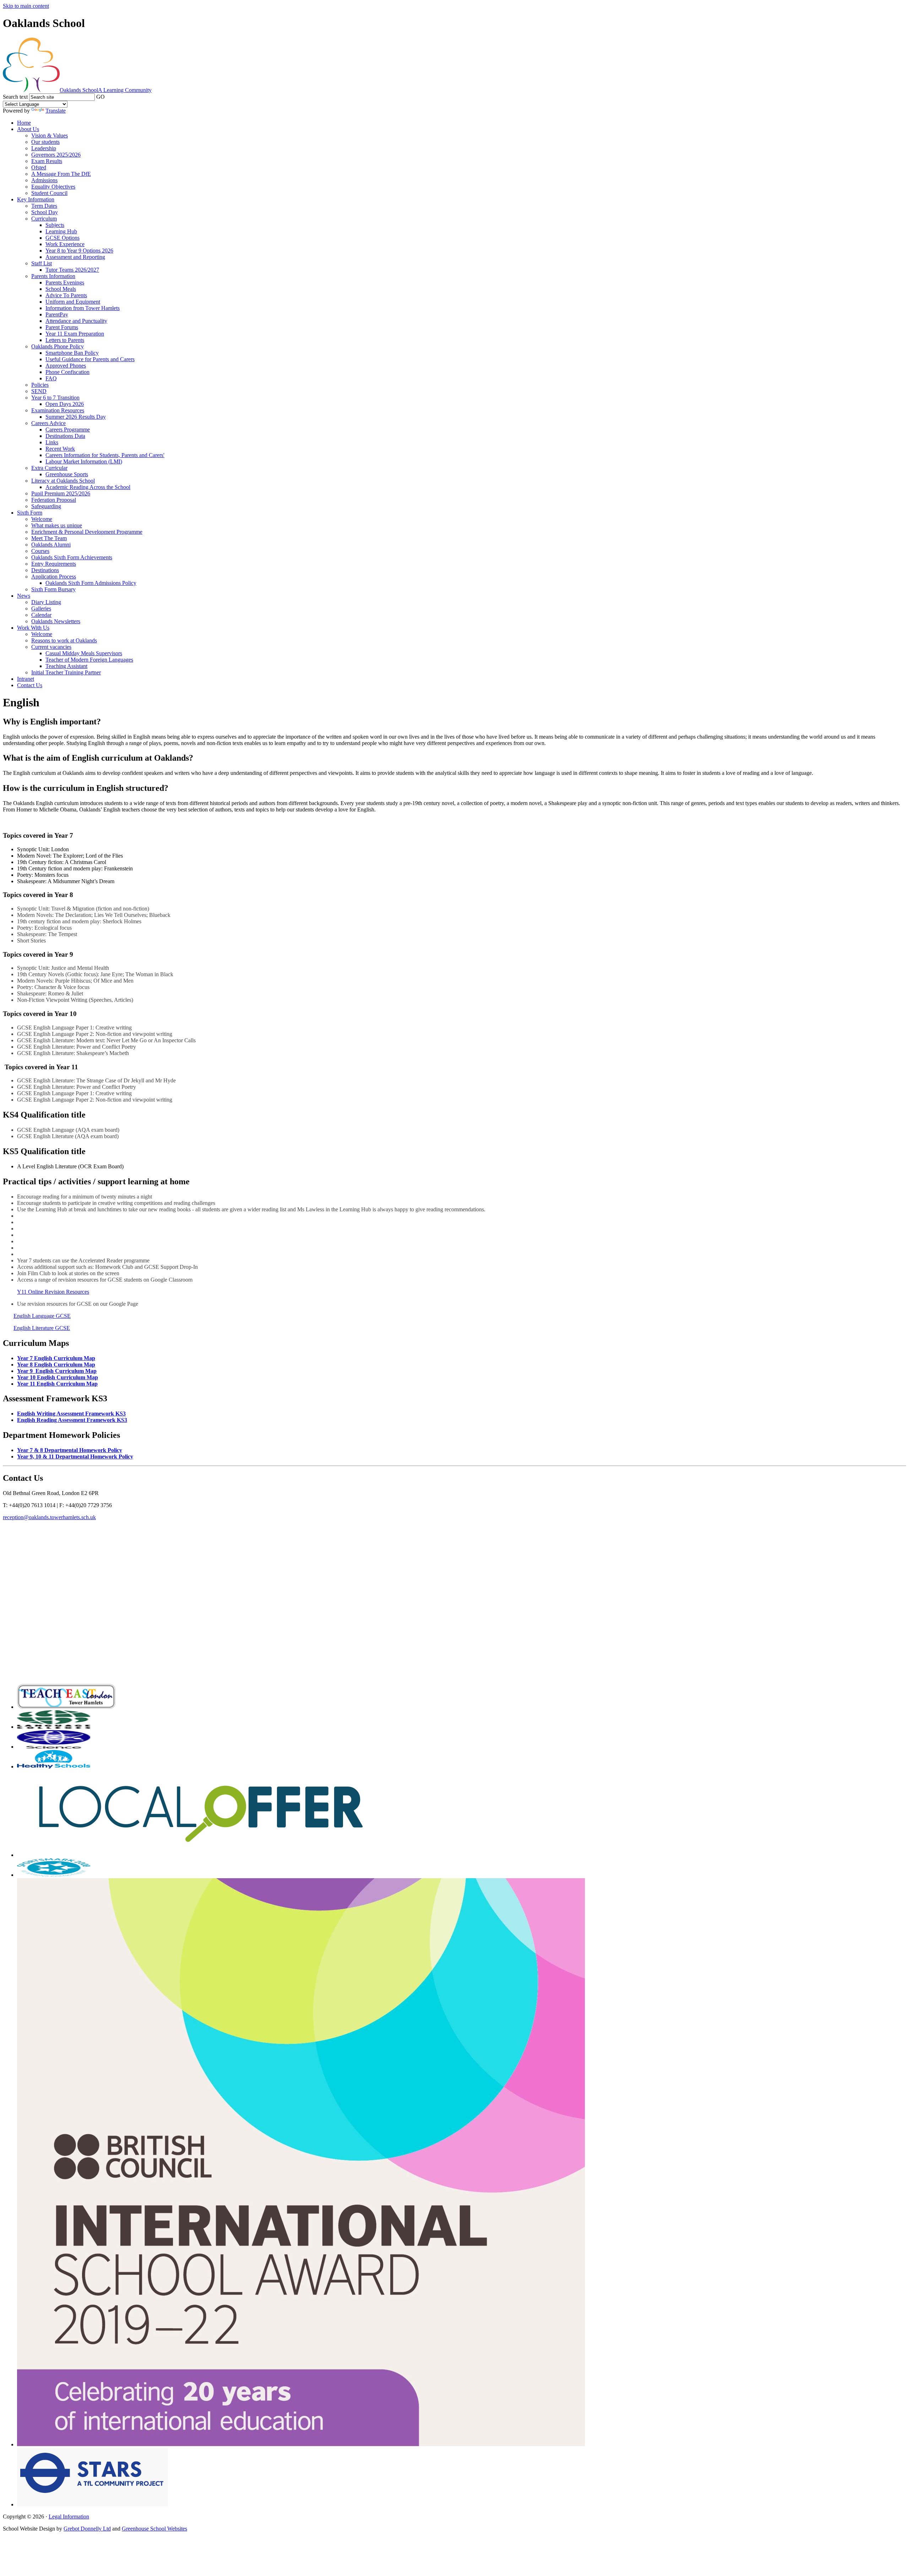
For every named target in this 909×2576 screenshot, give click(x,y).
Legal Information (69, 2517)
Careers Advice (48, 423)
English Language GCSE (42, 1316)
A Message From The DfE (61, 174)
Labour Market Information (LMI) (84, 461)
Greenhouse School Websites (154, 2529)
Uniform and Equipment (73, 302)
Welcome (42, 519)
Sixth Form (30, 513)
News (24, 596)
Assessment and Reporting (75, 257)
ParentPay (57, 314)
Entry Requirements (54, 564)
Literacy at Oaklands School (63, 481)
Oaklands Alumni (51, 545)
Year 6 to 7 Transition (55, 398)
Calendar (41, 615)
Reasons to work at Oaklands (64, 640)
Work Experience (65, 244)
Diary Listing (46, 602)
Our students (45, 142)
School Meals (61, 289)
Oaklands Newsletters (56, 621)
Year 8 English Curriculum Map (56, 1365)
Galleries (41, 608)
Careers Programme (68, 430)
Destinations (45, 570)
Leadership (44, 148)
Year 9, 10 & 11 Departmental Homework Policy (75, 1457)
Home (24, 123)
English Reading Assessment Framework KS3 (72, 1420)
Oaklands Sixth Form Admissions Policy (91, 583)
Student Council (49, 193)
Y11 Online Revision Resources (53, 1292)
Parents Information (53, 276)
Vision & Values (50, 135)
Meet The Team (49, 538)
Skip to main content (26, 6)
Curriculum (44, 219)
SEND (39, 391)
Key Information (36, 199)
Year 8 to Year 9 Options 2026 (79, 251)
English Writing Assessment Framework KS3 (71, 1414)
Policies (40, 385)
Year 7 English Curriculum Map (56, 1358)
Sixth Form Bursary (53, 589)
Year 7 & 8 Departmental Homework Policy (70, 1450)
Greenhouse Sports (67, 474)
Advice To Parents (66, 295)
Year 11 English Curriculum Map (57, 1384)
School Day (45, 212)
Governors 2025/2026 (56, 155)
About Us (28, 129)
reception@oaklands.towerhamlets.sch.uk (49, 1517)
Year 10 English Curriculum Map (58, 1377)
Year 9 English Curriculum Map (57, 1371)
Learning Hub (61, 231)
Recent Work (60, 449)
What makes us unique (57, 525)
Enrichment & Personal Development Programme (87, 532)
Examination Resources (58, 410)
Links (52, 442)
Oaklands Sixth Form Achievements (72, 557)
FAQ (51, 378)
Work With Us (33, 628)
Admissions (44, 180)
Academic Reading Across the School (88, 487)
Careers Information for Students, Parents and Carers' (105, 455)
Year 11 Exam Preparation (75, 334)
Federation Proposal (54, 500)
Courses (40, 551)
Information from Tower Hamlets (83, 308)
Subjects (55, 225)
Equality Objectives (53, 187)
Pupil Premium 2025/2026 (61, 493)
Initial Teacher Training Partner (66, 672)
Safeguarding (46, 506)
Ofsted (39, 167)
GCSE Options (62, 238)
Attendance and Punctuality (76, 321)
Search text (15, 97)
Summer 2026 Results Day (76, 417)
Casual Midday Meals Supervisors (84, 653)
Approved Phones (66, 366)
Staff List (42, 263)
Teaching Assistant (66, 666)
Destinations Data (65, 436)
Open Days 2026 (65, 404)
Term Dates (44, 206)
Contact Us (30, 685)
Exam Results (47, 161)
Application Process (54, 577)
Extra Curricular (49, 468)
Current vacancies (51, 647)
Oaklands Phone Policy (58, 346)
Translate (56, 111)
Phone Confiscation (67, 372)
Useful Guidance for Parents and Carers (90, 359)
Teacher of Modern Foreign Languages (89, 660)
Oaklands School (106, 90)
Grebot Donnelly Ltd (87, 2529)
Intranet (26, 679)
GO (100, 97)
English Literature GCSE (42, 1328)
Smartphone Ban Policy (72, 353)
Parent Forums (62, 327)
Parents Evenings (65, 282)
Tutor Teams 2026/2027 (72, 270)
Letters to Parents (65, 340)
